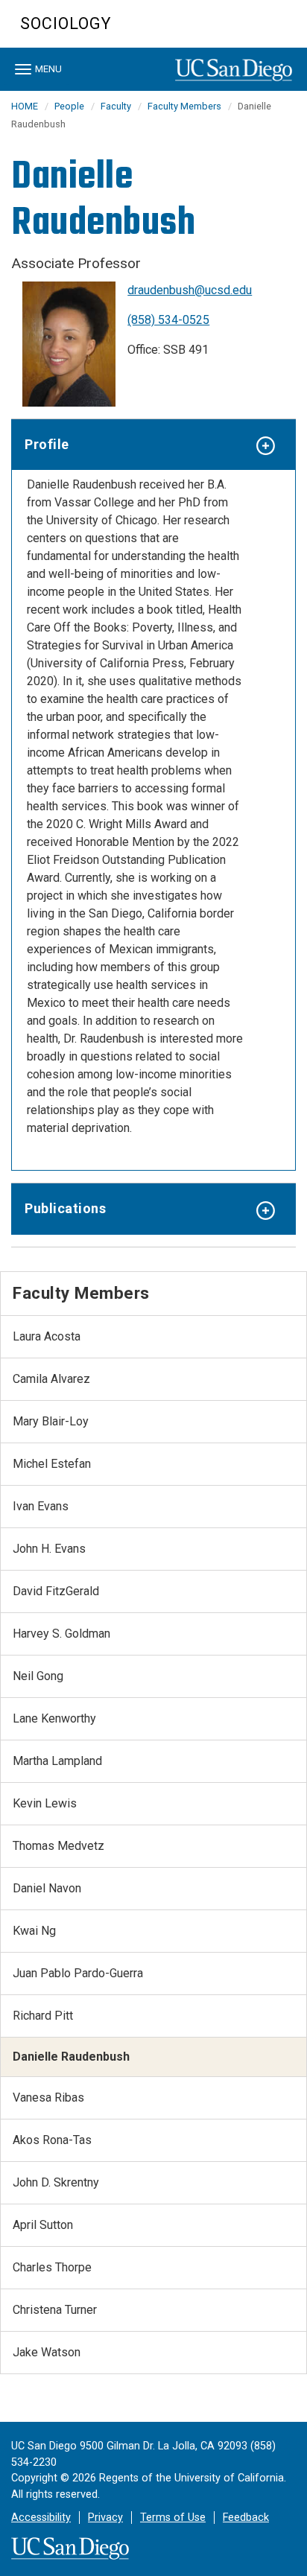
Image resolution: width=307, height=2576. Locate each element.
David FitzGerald (56, 1591)
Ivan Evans (41, 1506)
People (69, 106)
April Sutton (43, 2225)
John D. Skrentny (56, 2182)
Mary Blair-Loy (51, 1421)
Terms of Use (173, 2518)
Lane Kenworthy (54, 1718)
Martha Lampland (57, 1761)
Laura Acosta (47, 1336)
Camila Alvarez (51, 1379)
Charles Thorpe (52, 2267)
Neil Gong (38, 1676)
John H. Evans (49, 1549)
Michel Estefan (52, 1464)
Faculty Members (184, 106)
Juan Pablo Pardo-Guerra (78, 1973)
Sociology (66, 23)
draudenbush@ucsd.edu (190, 290)
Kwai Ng (34, 1931)
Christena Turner (55, 2310)
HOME (25, 106)
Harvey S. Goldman (61, 1634)
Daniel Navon (47, 1888)
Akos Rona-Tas (52, 2140)
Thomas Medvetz (58, 1846)
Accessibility (41, 2518)
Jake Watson (47, 2352)
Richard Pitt (43, 2016)
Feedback (246, 2518)
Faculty (116, 106)
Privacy (105, 2518)
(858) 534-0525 (168, 320)
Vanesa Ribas (48, 2098)
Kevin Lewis (45, 1803)
